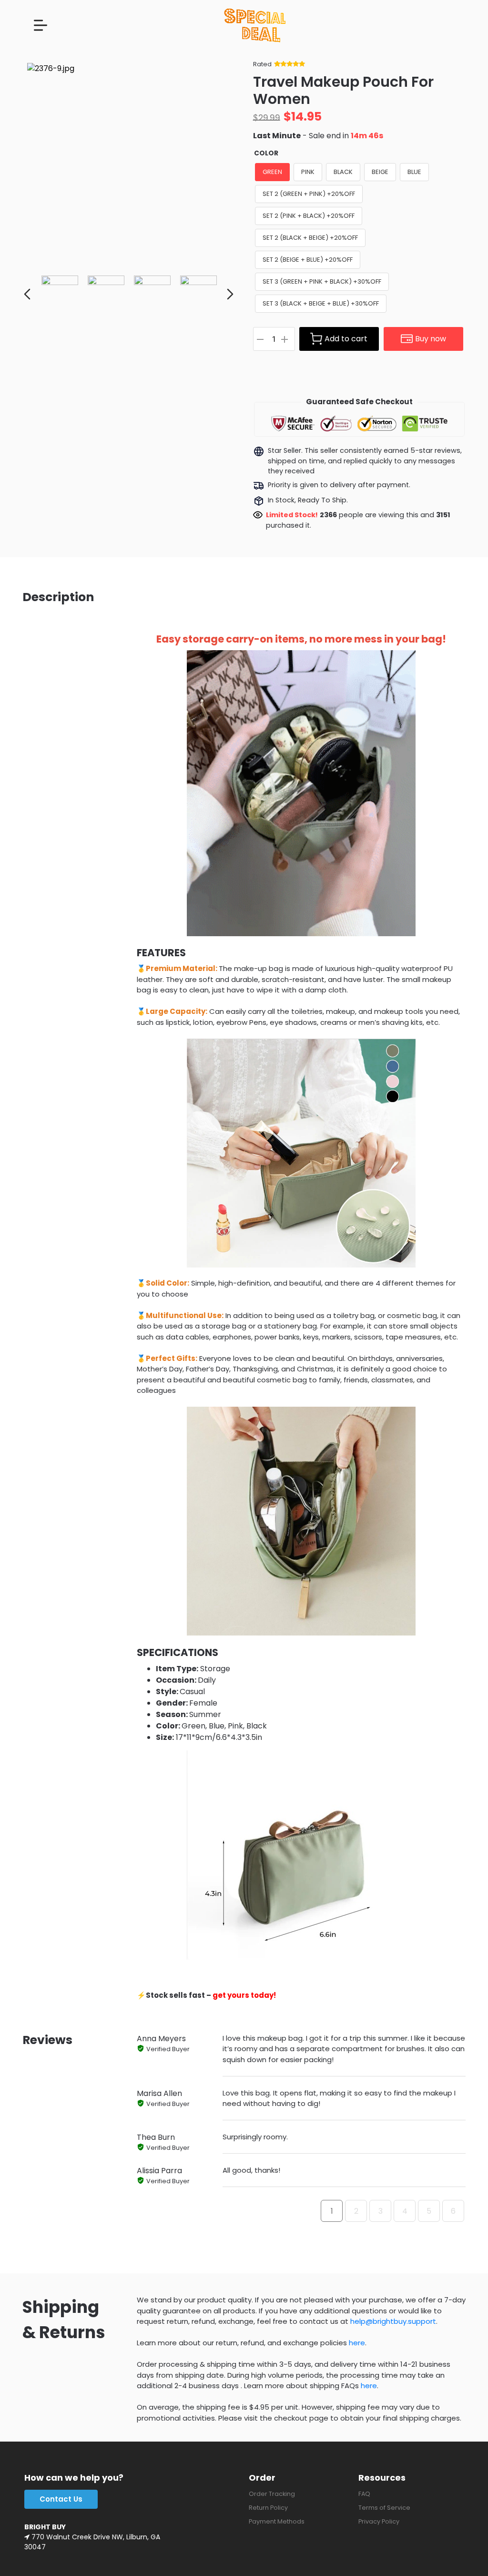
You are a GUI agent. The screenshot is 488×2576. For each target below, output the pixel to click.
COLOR (266, 153)
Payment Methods (277, 2521)
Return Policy (268, 2508)
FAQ (364, 2494)
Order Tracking (272, 2494)
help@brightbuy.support (393, 2321)
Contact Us (61, 2499)
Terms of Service (384, 2508)
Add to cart (346, 339)
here (357, 2343)
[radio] (272, 172)
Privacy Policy (379, 2521)
